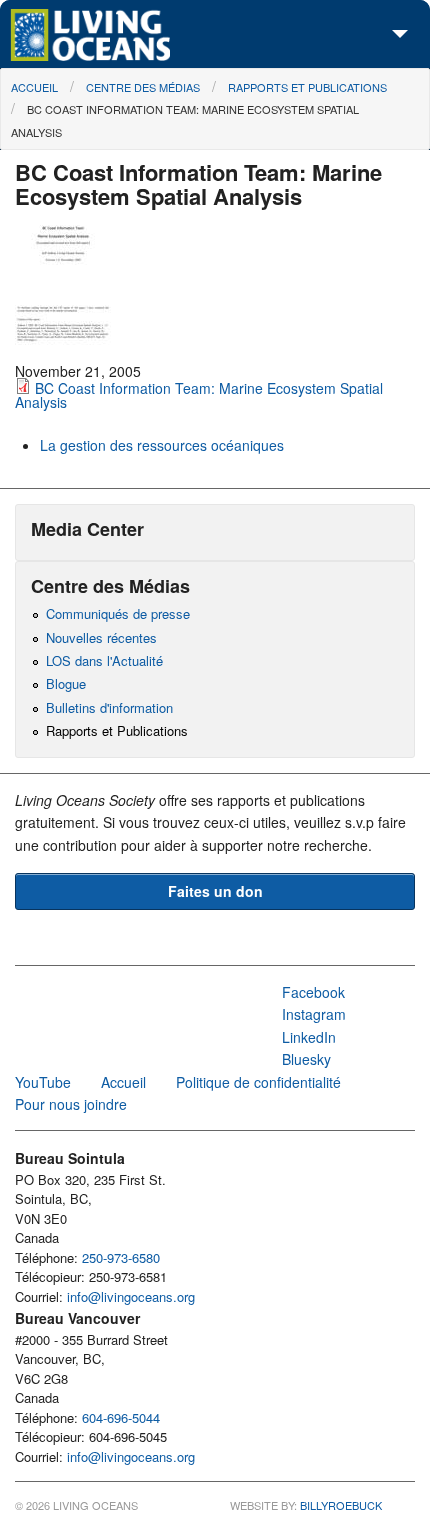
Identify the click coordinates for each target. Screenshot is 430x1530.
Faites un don (215, 891)
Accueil (34, 87)
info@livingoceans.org (131, 1296)
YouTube (43, 1082)
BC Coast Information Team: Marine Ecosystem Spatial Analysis (199, 395)
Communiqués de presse (118, 613)
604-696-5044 (121, 1417)
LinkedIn (309, 1037)
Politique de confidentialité (258, 1082)
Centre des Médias (143, 87)
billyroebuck (341, 1505)
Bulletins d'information (109, 707)
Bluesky (306, 1059)
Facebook (313, 992)
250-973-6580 (121, 1257)
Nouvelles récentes (101, 637)
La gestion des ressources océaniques (162, 445)
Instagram (314, 1014)
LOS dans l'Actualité (104, 660)
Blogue (66, 683)
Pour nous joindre (71, 1104)
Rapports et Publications (307, 87)
